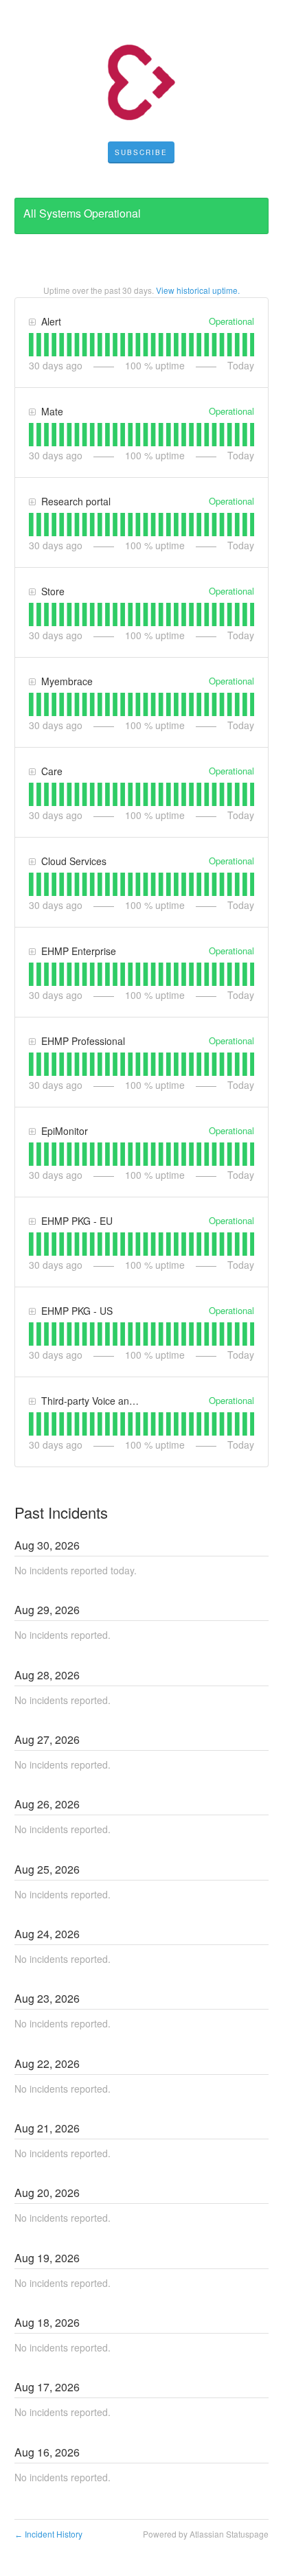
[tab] (31, 345)
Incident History (48, 2534)
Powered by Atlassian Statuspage (206, 2534)
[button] (141, 152)
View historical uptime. (198, 290)
